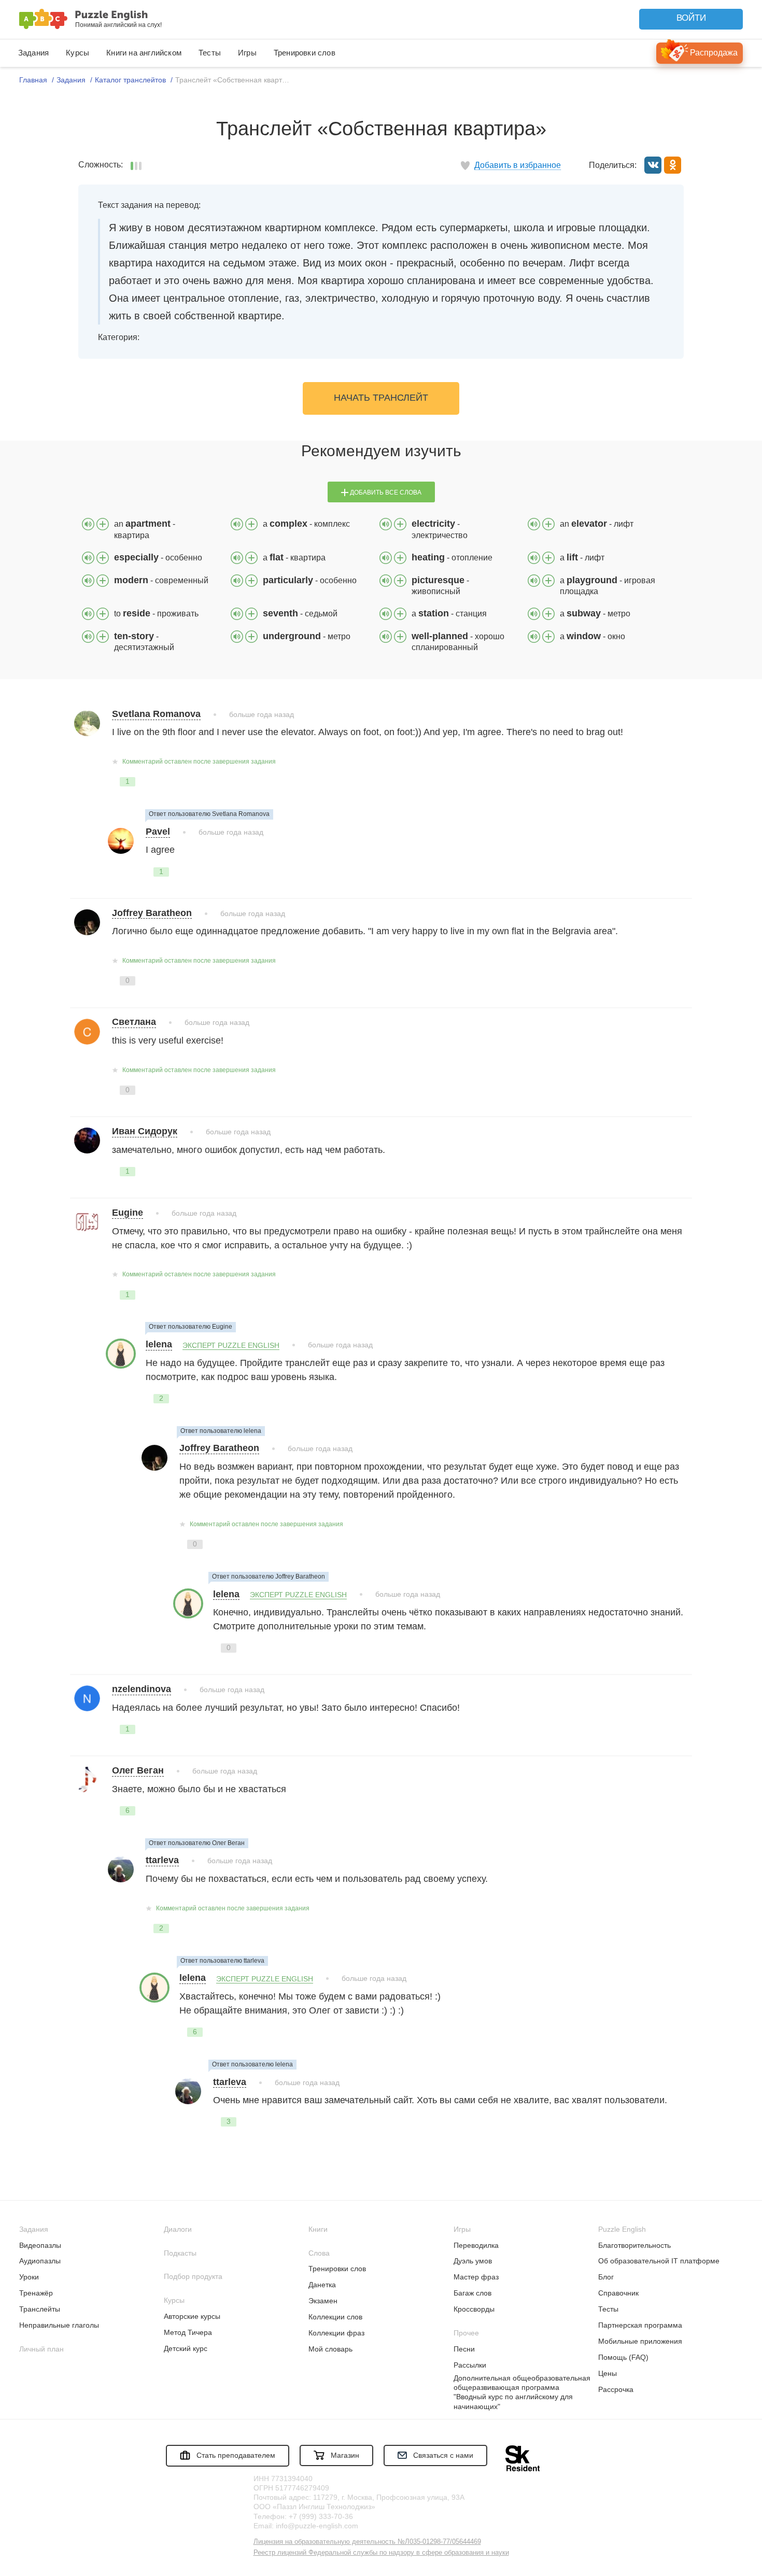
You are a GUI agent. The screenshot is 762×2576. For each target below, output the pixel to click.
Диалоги (178, 2229)
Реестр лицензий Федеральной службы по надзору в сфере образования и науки (381, 2552)
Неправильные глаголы (59, 2325)
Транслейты (40, 2309)
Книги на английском (144, 53)
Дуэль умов (473, 2261)
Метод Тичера (188, 2332)
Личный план (41, 2349)
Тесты (210, 53)
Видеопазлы (40, 2245)
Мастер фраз (476, 2277)
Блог (606, 2277)
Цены (608, 2373)
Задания (33, 53)
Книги (318, 2229)
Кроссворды (474, 2309)
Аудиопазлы (40, 2261)
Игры (247, 53)
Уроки (29, 2277)
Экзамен (323, 2301)
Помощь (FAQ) (623, 2357)
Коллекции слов (335, 2317)
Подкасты (180, 2253)
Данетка (322, 2285)
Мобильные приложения (640, 2341)
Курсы (77, 53)
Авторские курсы (192, 2316)
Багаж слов (472, 2293)
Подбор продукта (193, 2276)
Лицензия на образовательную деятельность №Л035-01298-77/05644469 (367, 2542)
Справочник (618, 2293)
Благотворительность (634, 2245)
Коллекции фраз (336, 2333)
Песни (464, 2349)
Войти (691, 18)
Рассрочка (616, 2389)
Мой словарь (330, 2349)
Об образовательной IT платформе (659, 2261)
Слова (319, 2253)
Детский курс (186, 2348)
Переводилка (476, 2245)
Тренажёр (36, 2293)
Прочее (466, 2333)
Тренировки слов (305, 53)
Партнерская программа (640, 2325)
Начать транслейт (381, 398)
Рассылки (470, 2365)
